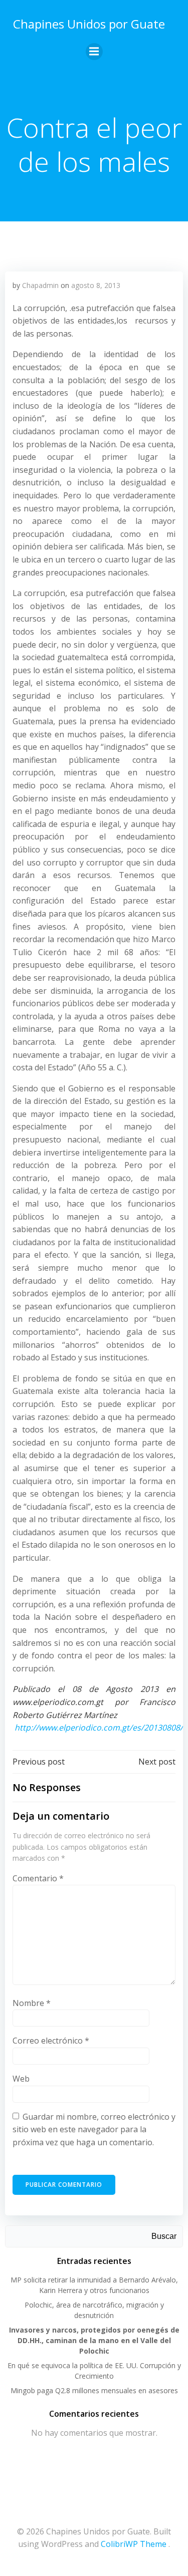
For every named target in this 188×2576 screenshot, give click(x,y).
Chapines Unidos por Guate (89, 24)
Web (21, 2079)
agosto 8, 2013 (96, 285)
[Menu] (94, 52)
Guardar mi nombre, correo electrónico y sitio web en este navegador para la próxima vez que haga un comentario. (94, 2129)
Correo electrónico (51, 2041)
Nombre (32, 2003)
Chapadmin (40, 285)
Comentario (38, 1878)
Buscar (164, 2236)
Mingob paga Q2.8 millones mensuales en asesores (94, 2390)
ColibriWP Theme (134, 2544)
